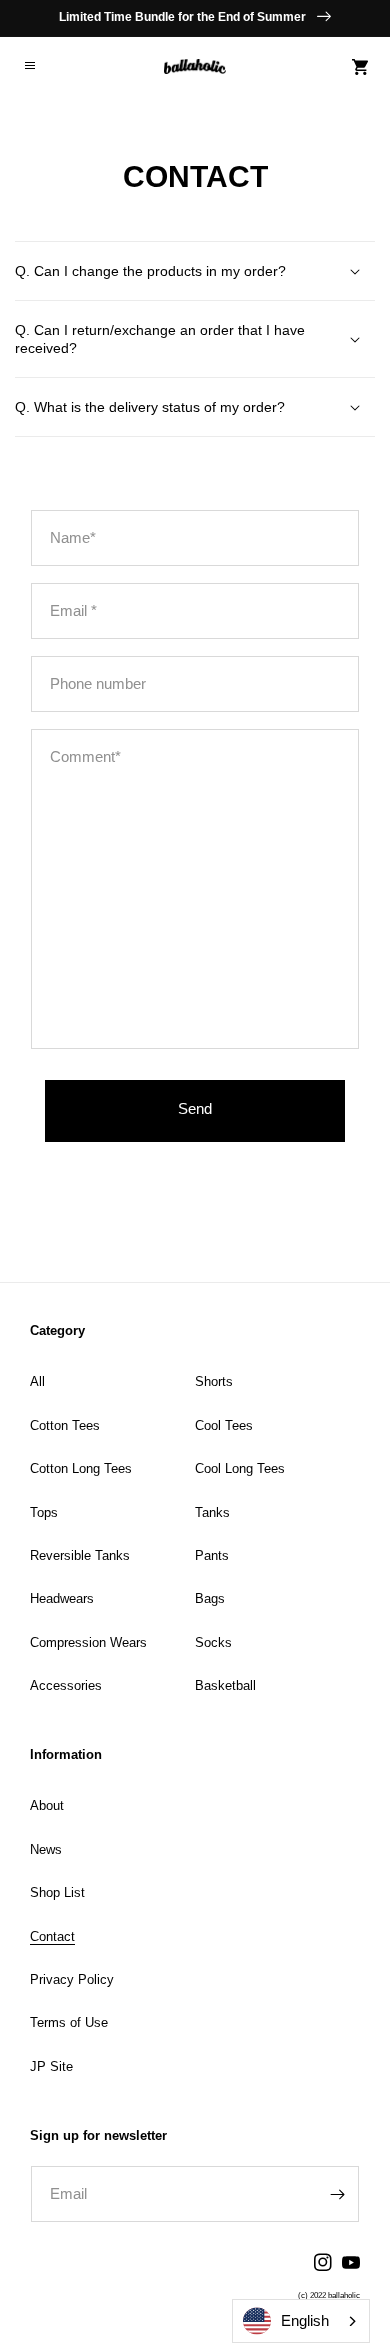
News (46, 1849)
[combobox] (301, 2321)
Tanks (212, 1512)
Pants (212, 1555)
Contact (52, 1936)
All (37, 1381)
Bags (210, 1598)
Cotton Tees (65, 1425)
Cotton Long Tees (81, 1468)
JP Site (51, 2066)
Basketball (225, 1685)
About (47, 1805)
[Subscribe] (337, 2194)
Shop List (57, 1892)
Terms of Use (69, 2022)
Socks (213, 1642)
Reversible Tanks (80, 1555)
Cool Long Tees (240, 1468)
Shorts (214, 1381)
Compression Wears (88, 1642)
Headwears (62, 1598)
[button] (30, 67)
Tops (44, 1512)
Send (195, 1108)
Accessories (66, 1685)
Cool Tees (224, 1425)
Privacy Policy (72, 1979)
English (305, 2320)
